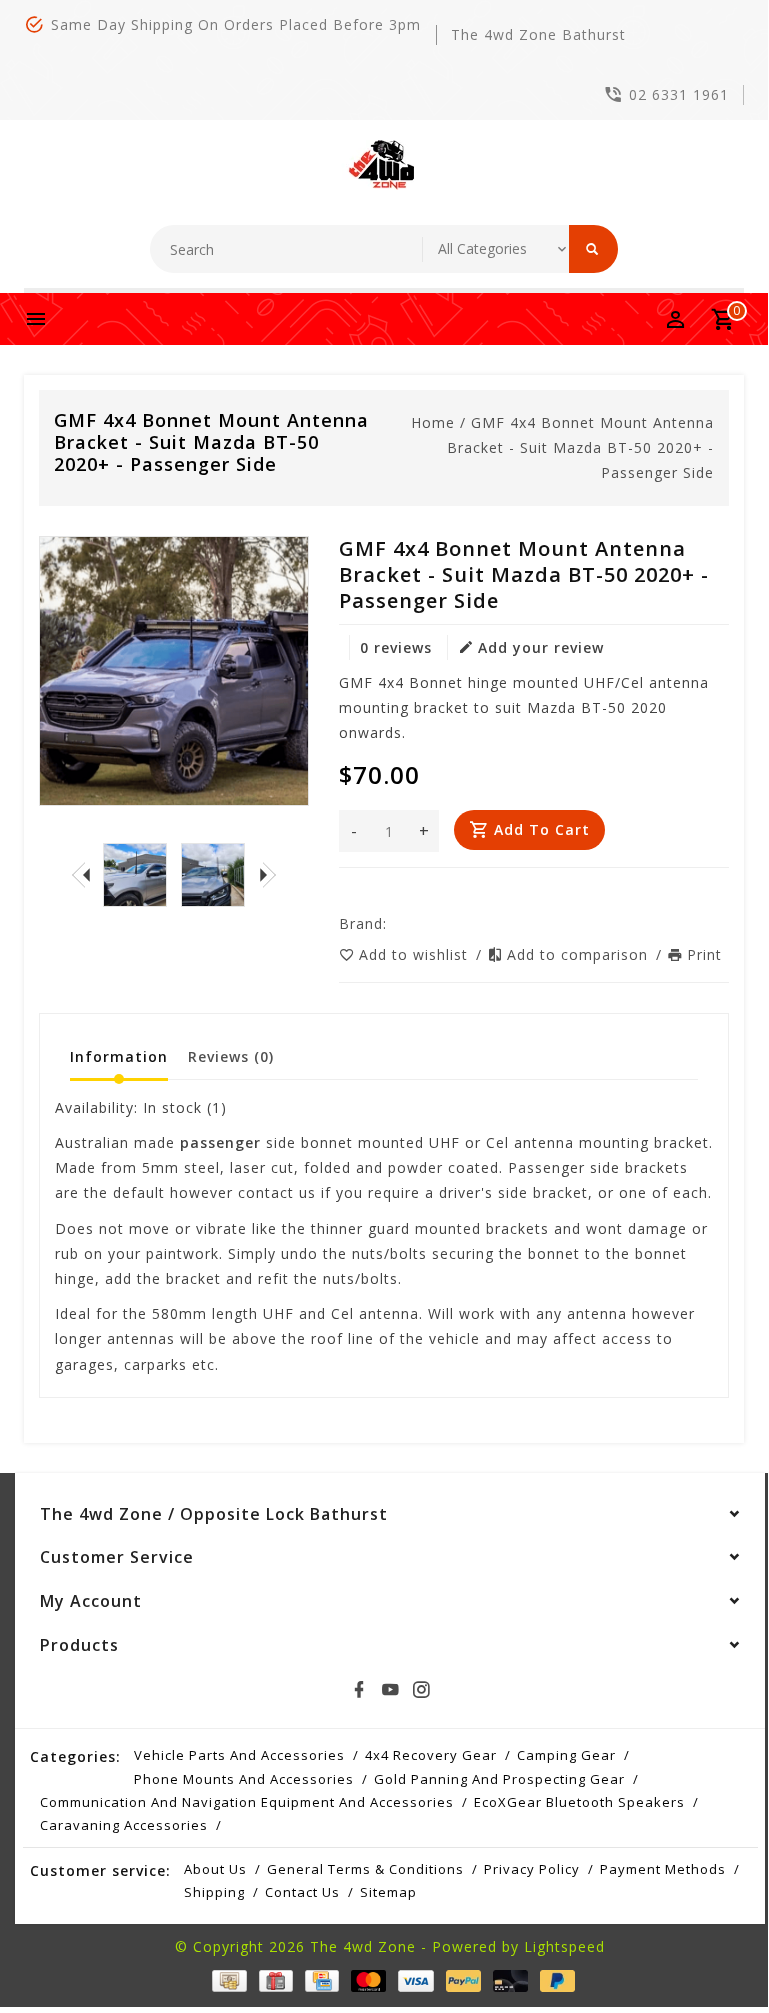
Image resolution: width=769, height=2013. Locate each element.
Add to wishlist (416, 954)
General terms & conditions (365, 1869)
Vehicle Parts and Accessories (239, 1755)
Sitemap (388, 1892)
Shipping (214, 1892)
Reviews (231, 1056)
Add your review (541, 647)
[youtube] (390, 1690)
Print (704, 954)
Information (119, 1056)
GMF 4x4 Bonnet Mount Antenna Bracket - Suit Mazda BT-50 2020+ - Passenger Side (580, 447)
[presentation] (81, 875)
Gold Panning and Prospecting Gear (499, 1779)
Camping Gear (566, 1755)
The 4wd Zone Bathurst (538, 34)
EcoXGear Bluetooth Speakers (579, 1802)
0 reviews (396, 647)
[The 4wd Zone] (384, 165)
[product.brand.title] (393, 923)
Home (433, 422)
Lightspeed (564, 1946)
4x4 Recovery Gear (431, 1755)
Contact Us (302, 1892)
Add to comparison (580, 954)
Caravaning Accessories (124, 1825)
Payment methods (663, 1869)
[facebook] (359, 1690)
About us (215, 1869)
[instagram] (421, 1690)
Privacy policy (532, 1869)
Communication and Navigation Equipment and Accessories (247, 1802)
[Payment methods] (225, 1981)
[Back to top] (708, 1950)
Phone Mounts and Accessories (244, 1779)
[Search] (593, 249)
